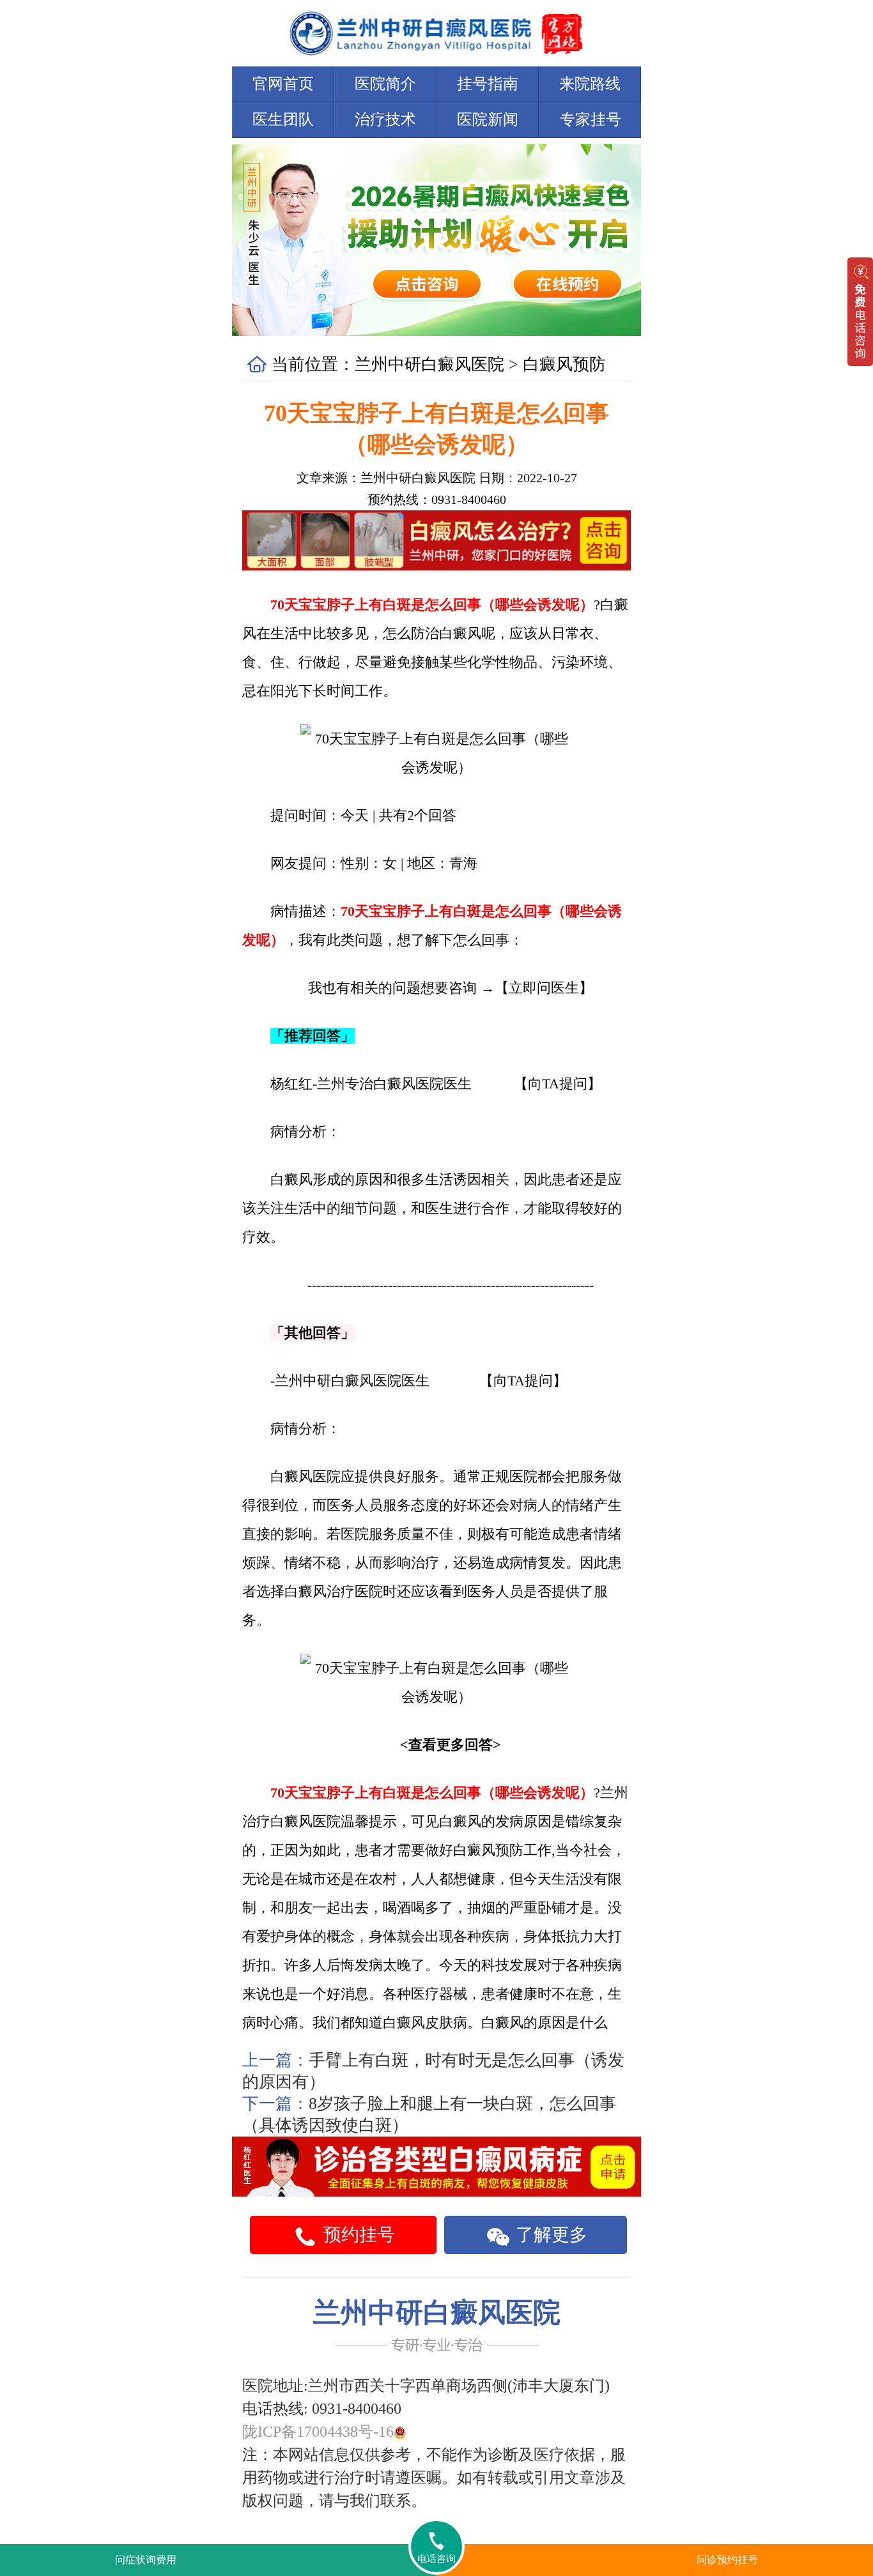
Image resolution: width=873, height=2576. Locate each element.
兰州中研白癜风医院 (429, 364)
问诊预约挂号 (727, 2560)
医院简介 (385, 84)
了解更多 (549, 2235)
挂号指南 (488, 84)
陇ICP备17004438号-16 (318, 2432)
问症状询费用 (146, 2560)
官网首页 (283, 84)
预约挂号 (357, 2235)
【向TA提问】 (558, 1084)
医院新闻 (488, 119)
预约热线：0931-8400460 (437, 499)
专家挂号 (591, 119)
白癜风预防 (564, 364)
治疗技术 (385, 119)
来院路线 (590, 84)
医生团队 (283, 119)
